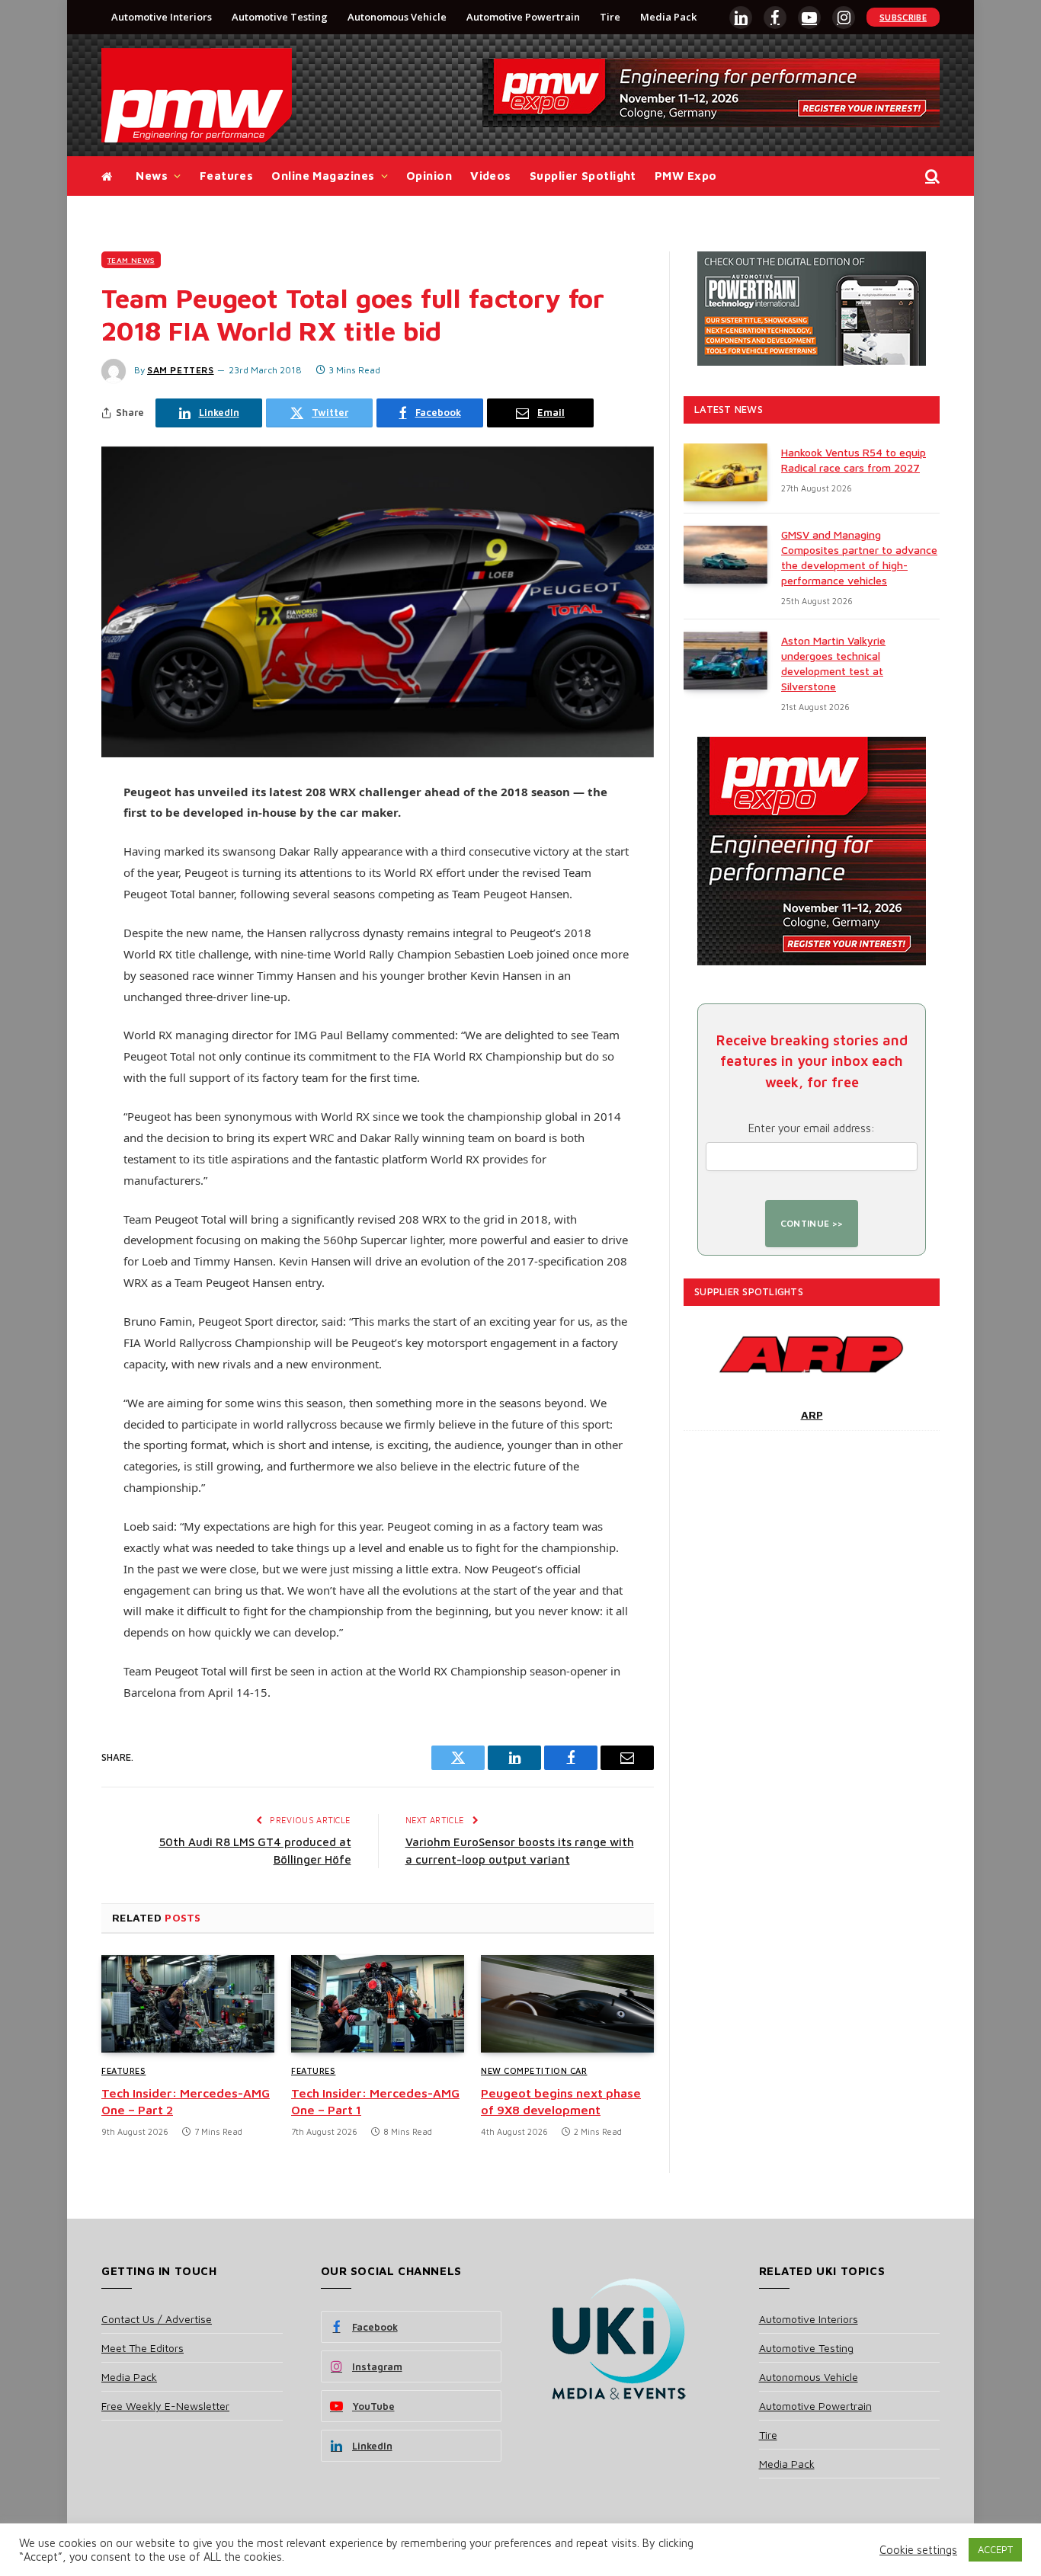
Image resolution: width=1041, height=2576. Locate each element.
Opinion (429, 176)
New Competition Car (534, 2070)
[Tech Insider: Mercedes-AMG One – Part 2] (188, 2004)
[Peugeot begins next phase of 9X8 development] (567, 2004)
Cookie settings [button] (918, 2550)
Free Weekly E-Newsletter (165, 2406)
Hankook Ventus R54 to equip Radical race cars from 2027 (854, 460)
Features (227, 176)
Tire (610, 17)
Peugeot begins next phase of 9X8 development (561, 2101)
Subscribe (903, 17)
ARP (812, 1414)
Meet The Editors (143, 2348)
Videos (491, 176)
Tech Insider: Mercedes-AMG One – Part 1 (375, 2101)
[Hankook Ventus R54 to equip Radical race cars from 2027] (725, 472)
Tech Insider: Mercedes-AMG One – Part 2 (186, 2101)
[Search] (931, 176)
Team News (131, 260)
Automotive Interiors (162, 17)
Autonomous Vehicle (397, 17)
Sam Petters (181, 370)
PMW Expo (686, 176)
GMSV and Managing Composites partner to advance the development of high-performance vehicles (859, 557)
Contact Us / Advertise (157, 2319)
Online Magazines (323, 176)
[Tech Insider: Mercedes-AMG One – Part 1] (378, 2004)
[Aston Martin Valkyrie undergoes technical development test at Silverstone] (725, 661)
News (152, 176)
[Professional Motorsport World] (197, 95)
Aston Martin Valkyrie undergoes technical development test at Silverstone (833, 663)
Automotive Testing (280, 17)
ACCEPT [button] (995, 2549)
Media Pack (668, 17)
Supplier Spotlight (583, 176)
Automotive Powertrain (523, 17)
